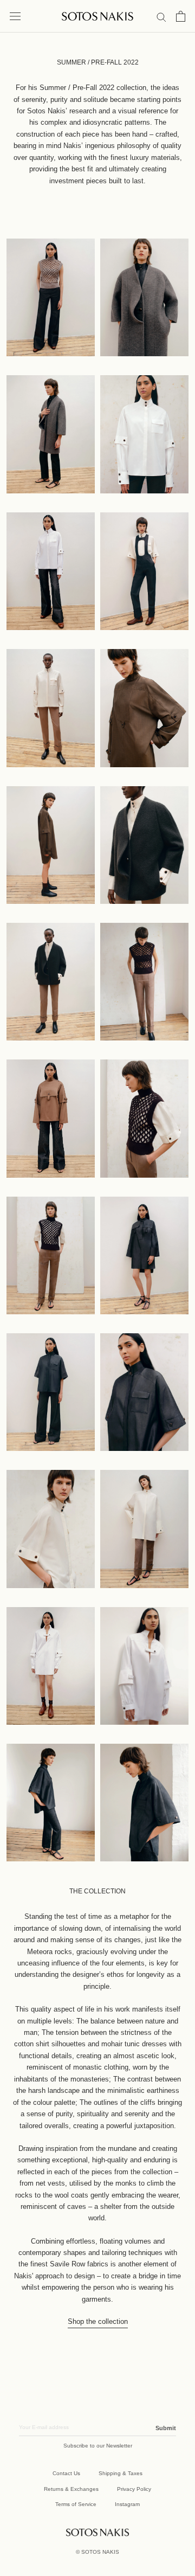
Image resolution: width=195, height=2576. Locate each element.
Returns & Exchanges (71, 2489)
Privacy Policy (134, 2489)
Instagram (127, 2504)
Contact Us (66, 2473)
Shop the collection (98, 2321)
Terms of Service (76, 2504)
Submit (166, 2428)
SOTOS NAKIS (100, 2552)
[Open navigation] (15, 17)
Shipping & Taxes (121, 2473)
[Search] (161, 17)
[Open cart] (181, 16)
